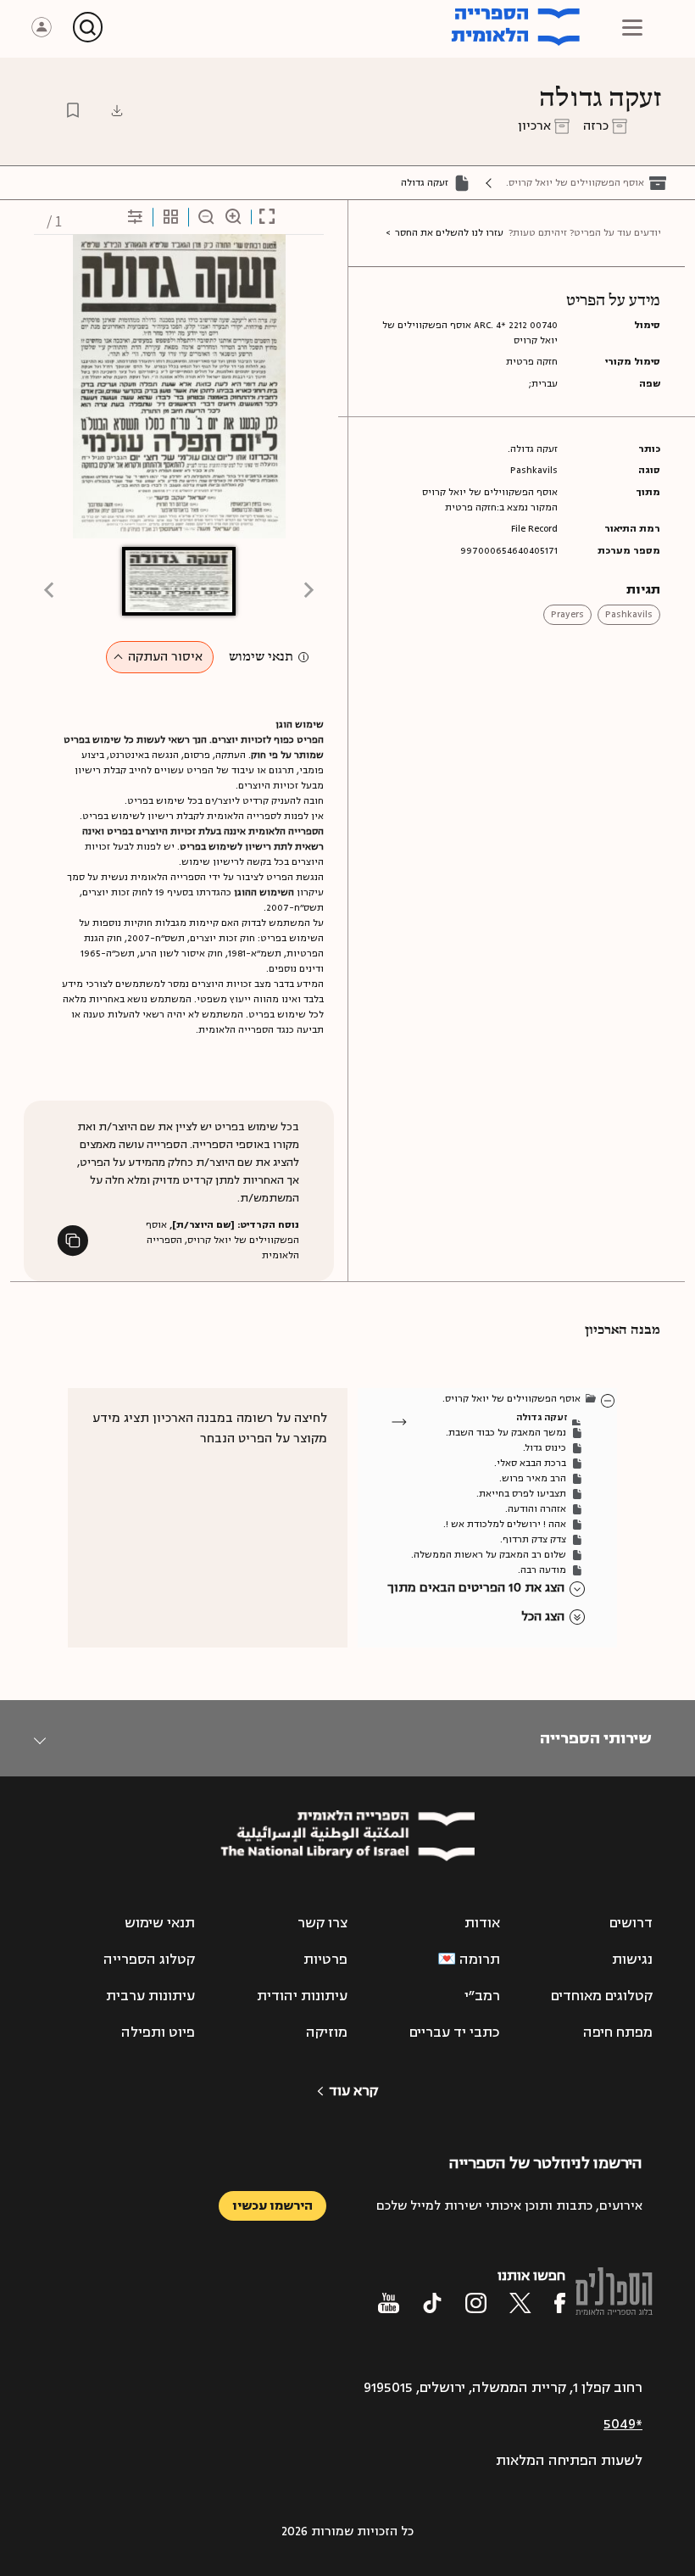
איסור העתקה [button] (165, 657)
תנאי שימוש (261, 657)
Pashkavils (629, 614)
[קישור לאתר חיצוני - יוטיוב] (389, 2303)
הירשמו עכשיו (272, 2206)
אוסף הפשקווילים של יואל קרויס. (575, 183)
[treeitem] (609, 1400)
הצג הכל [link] (543, 1617)
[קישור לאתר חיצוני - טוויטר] (520, 2303)
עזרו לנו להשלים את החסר (449, 233)
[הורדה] (117, 110)
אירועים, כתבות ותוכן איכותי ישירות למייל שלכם (509, 2206)
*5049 (623, 2424)
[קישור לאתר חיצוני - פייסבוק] (560, 2303)
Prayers (567, 614)
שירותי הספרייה (595, 1738)
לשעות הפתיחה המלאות (569, 2461)
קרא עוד (353, 2091)
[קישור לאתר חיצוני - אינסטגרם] (476, 2303)
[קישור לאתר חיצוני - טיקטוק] (432, 2303)
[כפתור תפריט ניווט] (632, 27)
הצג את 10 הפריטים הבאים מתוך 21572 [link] (476, 1589)
